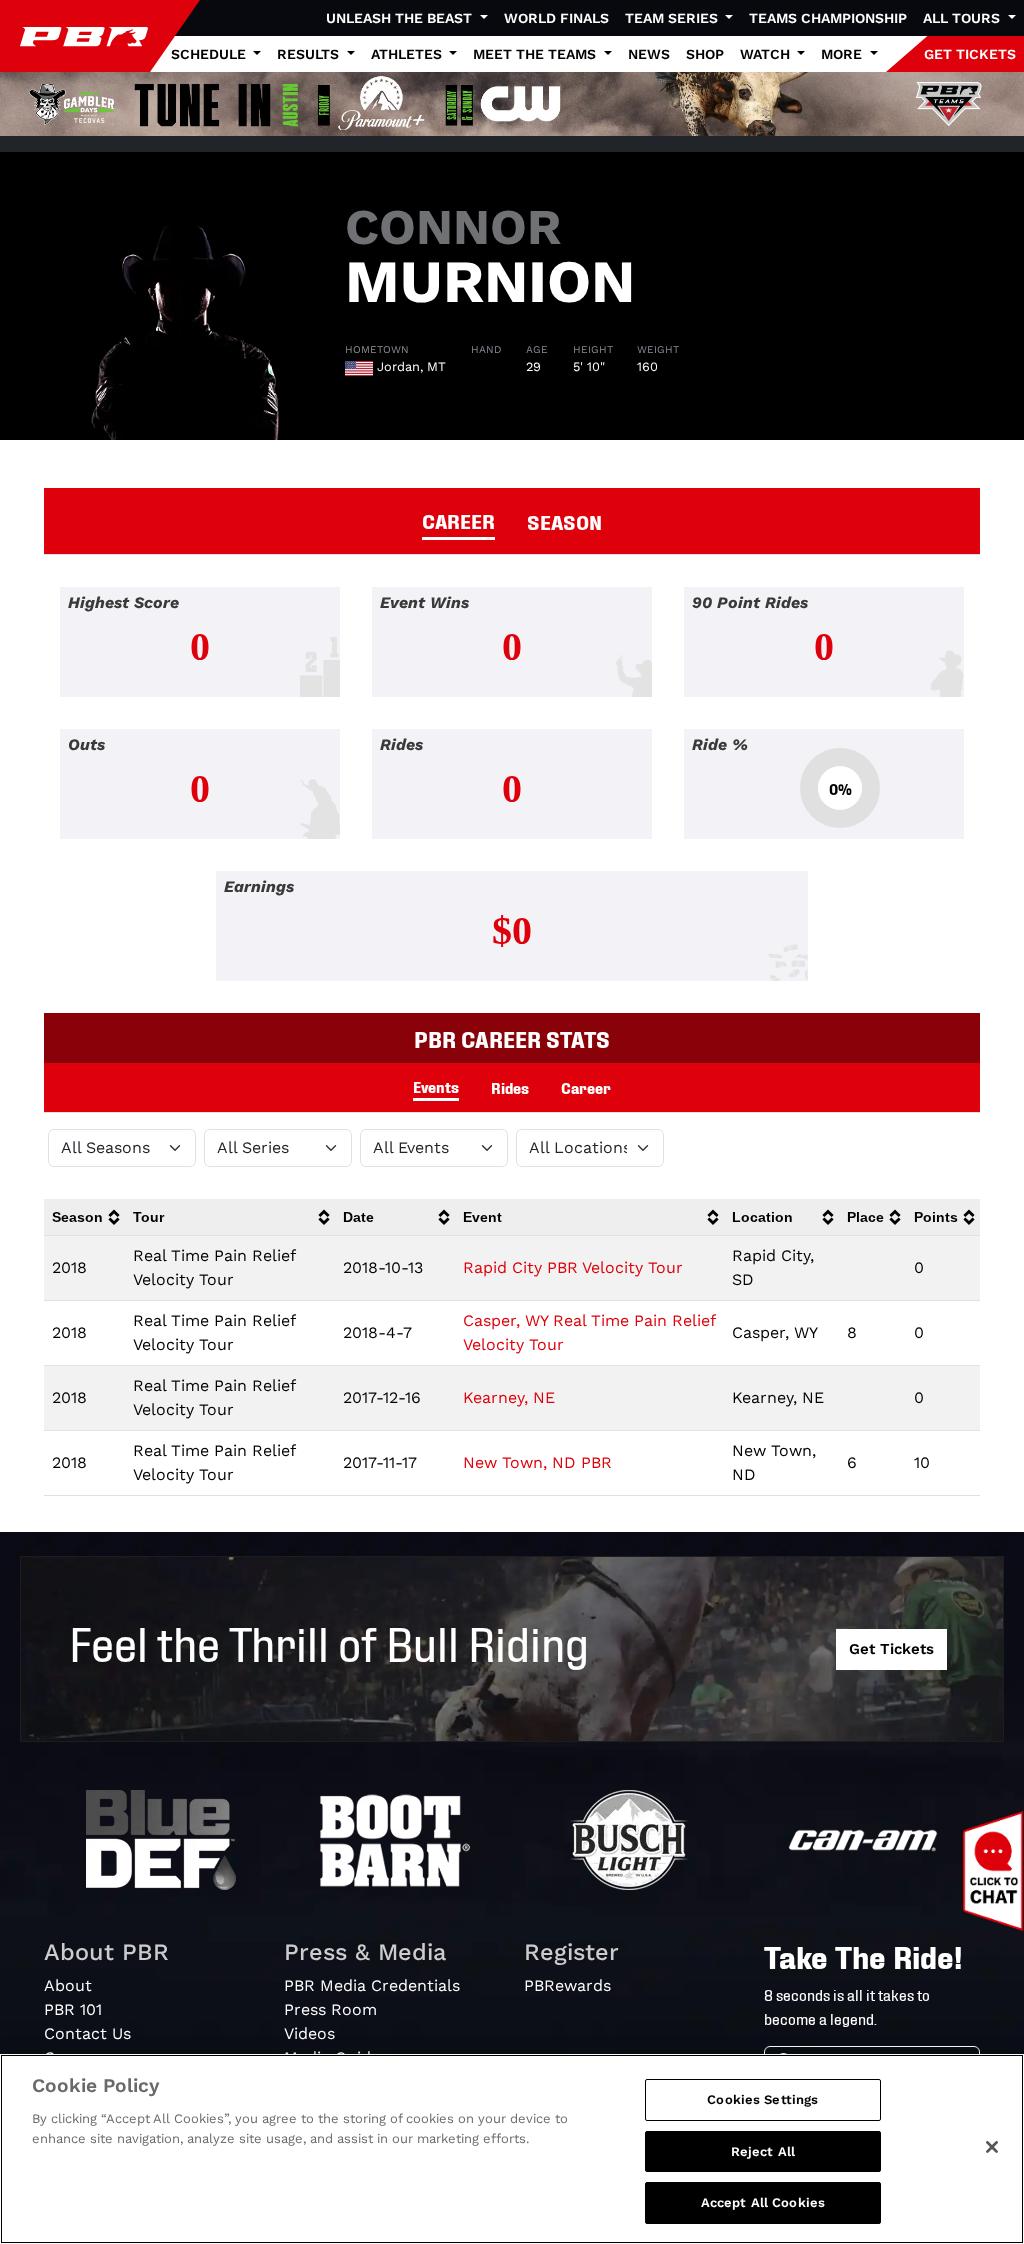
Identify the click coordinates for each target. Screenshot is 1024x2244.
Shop (705, 54)
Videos (309, 2033)
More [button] (843, 54)
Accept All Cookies (763, 2202)
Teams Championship (828, 18)
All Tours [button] (963, 18)
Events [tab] (436, 1086)
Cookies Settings (762, 2099)
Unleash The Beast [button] (401, 18)
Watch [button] (767, 54)
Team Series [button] (673, 18)
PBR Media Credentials (372, 1985)
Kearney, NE (509, 1397)
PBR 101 (73, 2009)
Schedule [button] (210, 54)
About (68, 1985)
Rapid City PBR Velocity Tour (573, 1267)
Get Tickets (891, 1649)
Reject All (763, 2151)
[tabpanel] (512, 800)
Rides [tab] (510, 1087)
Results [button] (310, 54)
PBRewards (567, 1985)
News (649, 54)
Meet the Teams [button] (536, 54)
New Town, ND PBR (537, 1462)
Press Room (330, 2009)
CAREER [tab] (458, 520)
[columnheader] (84, 1217)
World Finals (556, 18)
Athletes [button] (408, 54)
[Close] (992, 2147)
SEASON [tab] (564, 521)
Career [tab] (586, 1087)
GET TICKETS (970, 54)
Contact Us (87, 2033)
